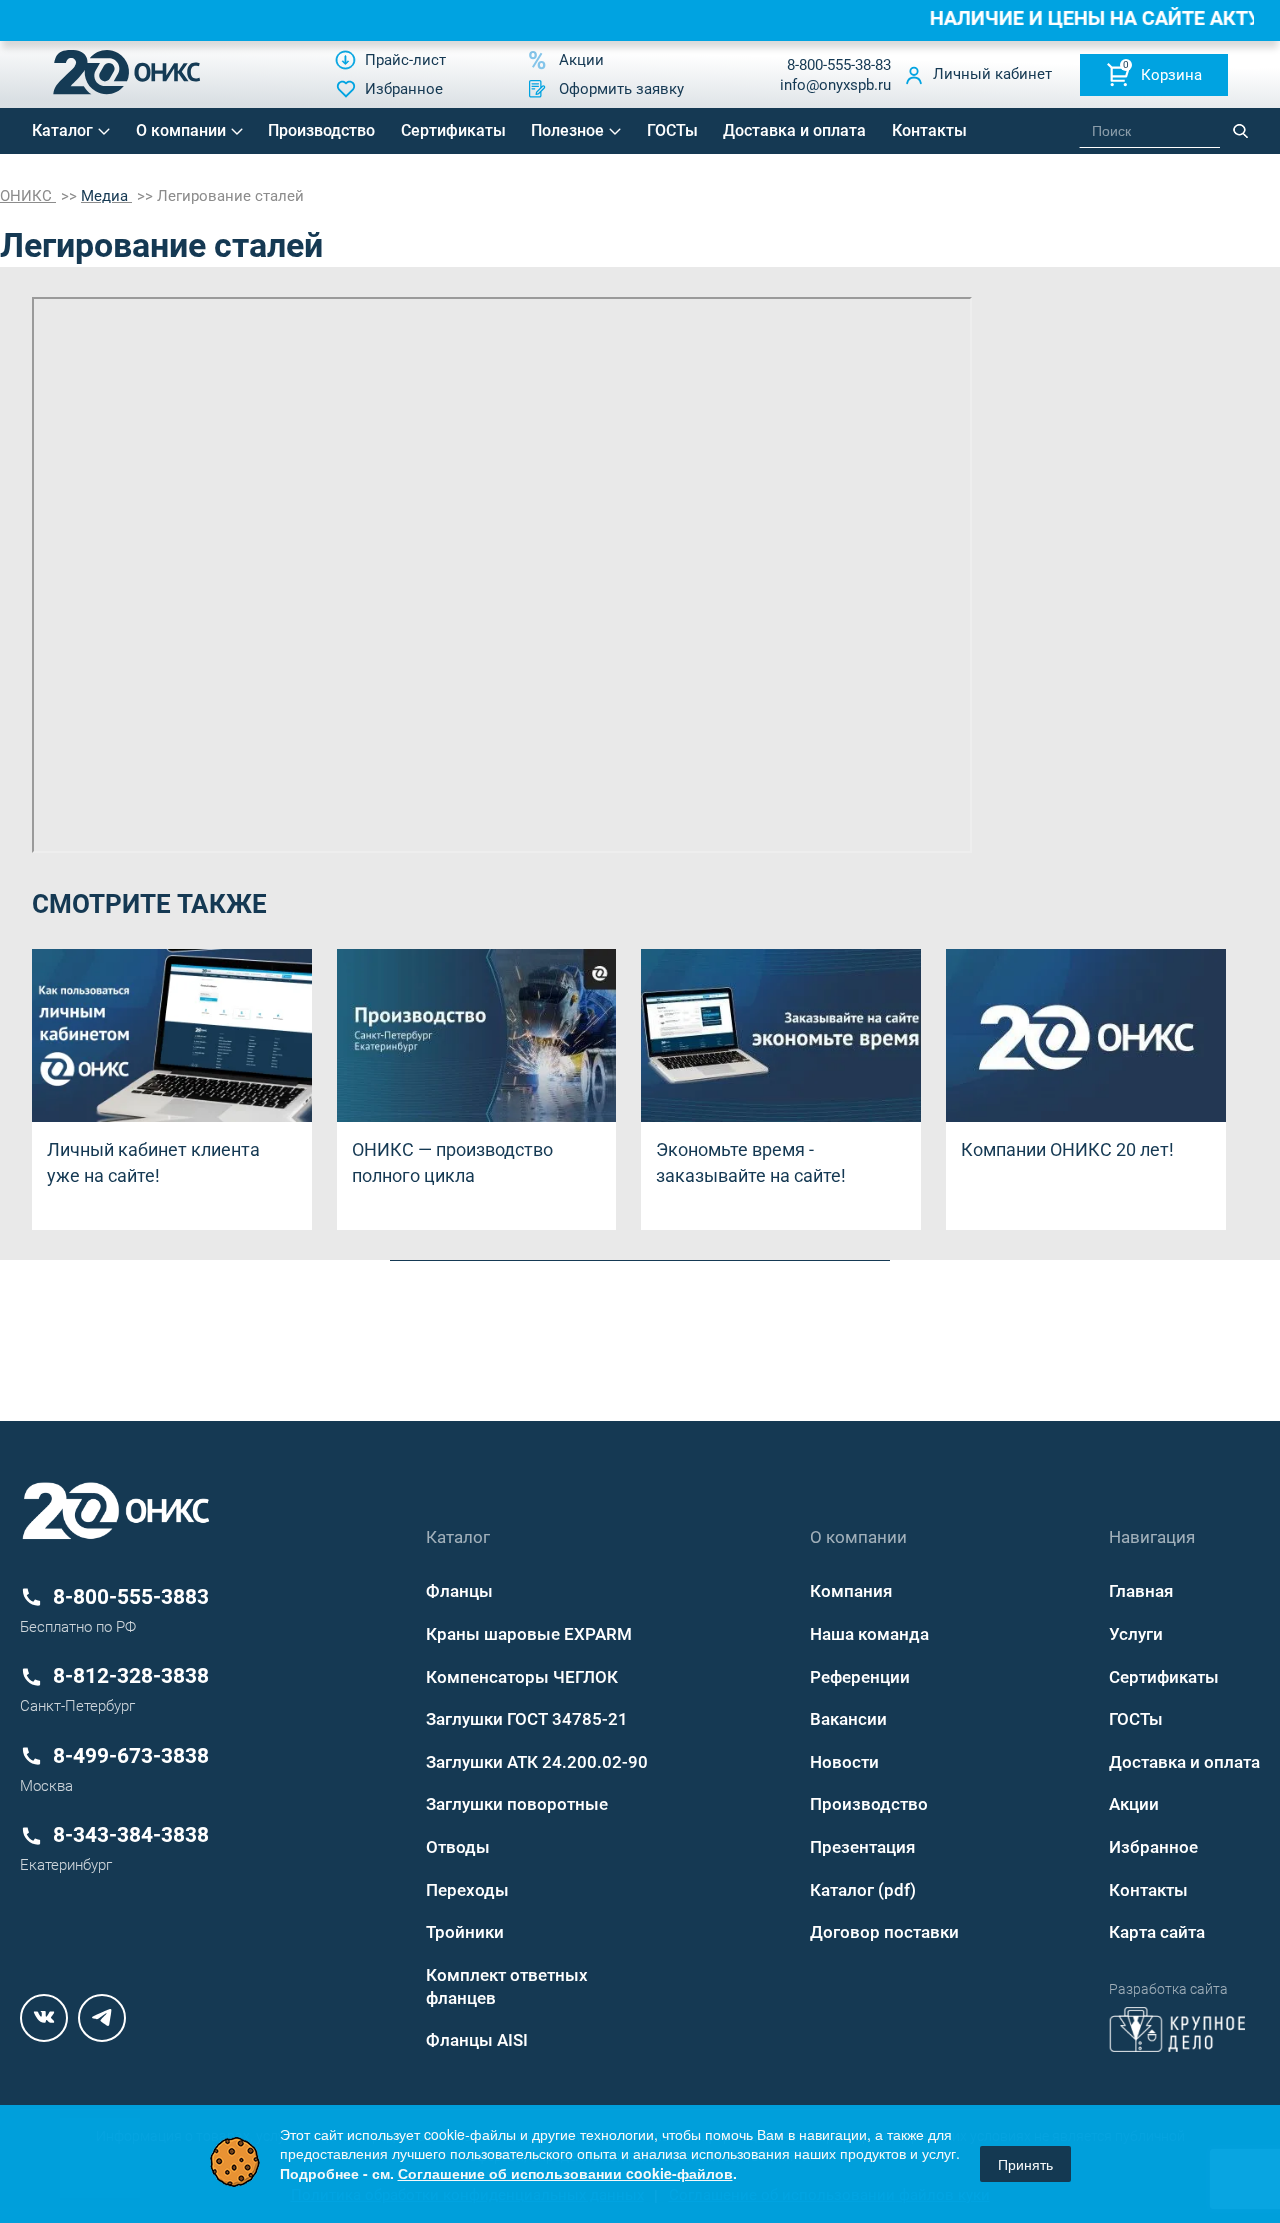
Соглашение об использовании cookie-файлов (565, 2173)
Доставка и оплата (794, 130)
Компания (851, 1591)
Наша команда (869, 1634)
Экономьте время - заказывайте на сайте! (751, 1162)
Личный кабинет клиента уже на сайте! (153, 1162)
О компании (181, 130)
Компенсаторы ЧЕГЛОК (522, 1677)
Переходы (467, 1890)
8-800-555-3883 (131, 1597)
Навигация (1152, 1537)
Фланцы (459, 1591)
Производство (321, 130)
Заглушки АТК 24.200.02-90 (537, 1762)
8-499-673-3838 (131, 1756)
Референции (860, 1677)
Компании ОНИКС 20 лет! (1067, 1149)
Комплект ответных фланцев (507, 1986)
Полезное (567, 130)
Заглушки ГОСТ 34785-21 (527, 1719)
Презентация (862, 1847)
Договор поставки (884, 1932)
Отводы (458, 1847)
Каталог (62, 130)
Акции (1134, 1804)
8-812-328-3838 (131, 1676)
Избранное (1153, 1847)
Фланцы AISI (477, 2040)
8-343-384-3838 (131, 1835)
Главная (1141, 1591)
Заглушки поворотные (517, 1804)
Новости (844, 1762)
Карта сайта (1157, 1932)
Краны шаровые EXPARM (529, 1634)
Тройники (465, 1932)
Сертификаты (453, 130)
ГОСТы (672, 130)
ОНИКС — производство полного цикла (452, 1162)
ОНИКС (28, 196)
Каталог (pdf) (863, 1890)
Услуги (1136, 1634)
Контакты (929, 130)
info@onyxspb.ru (835, 85)
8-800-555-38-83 (839, 65)
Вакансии (848, 1719)
